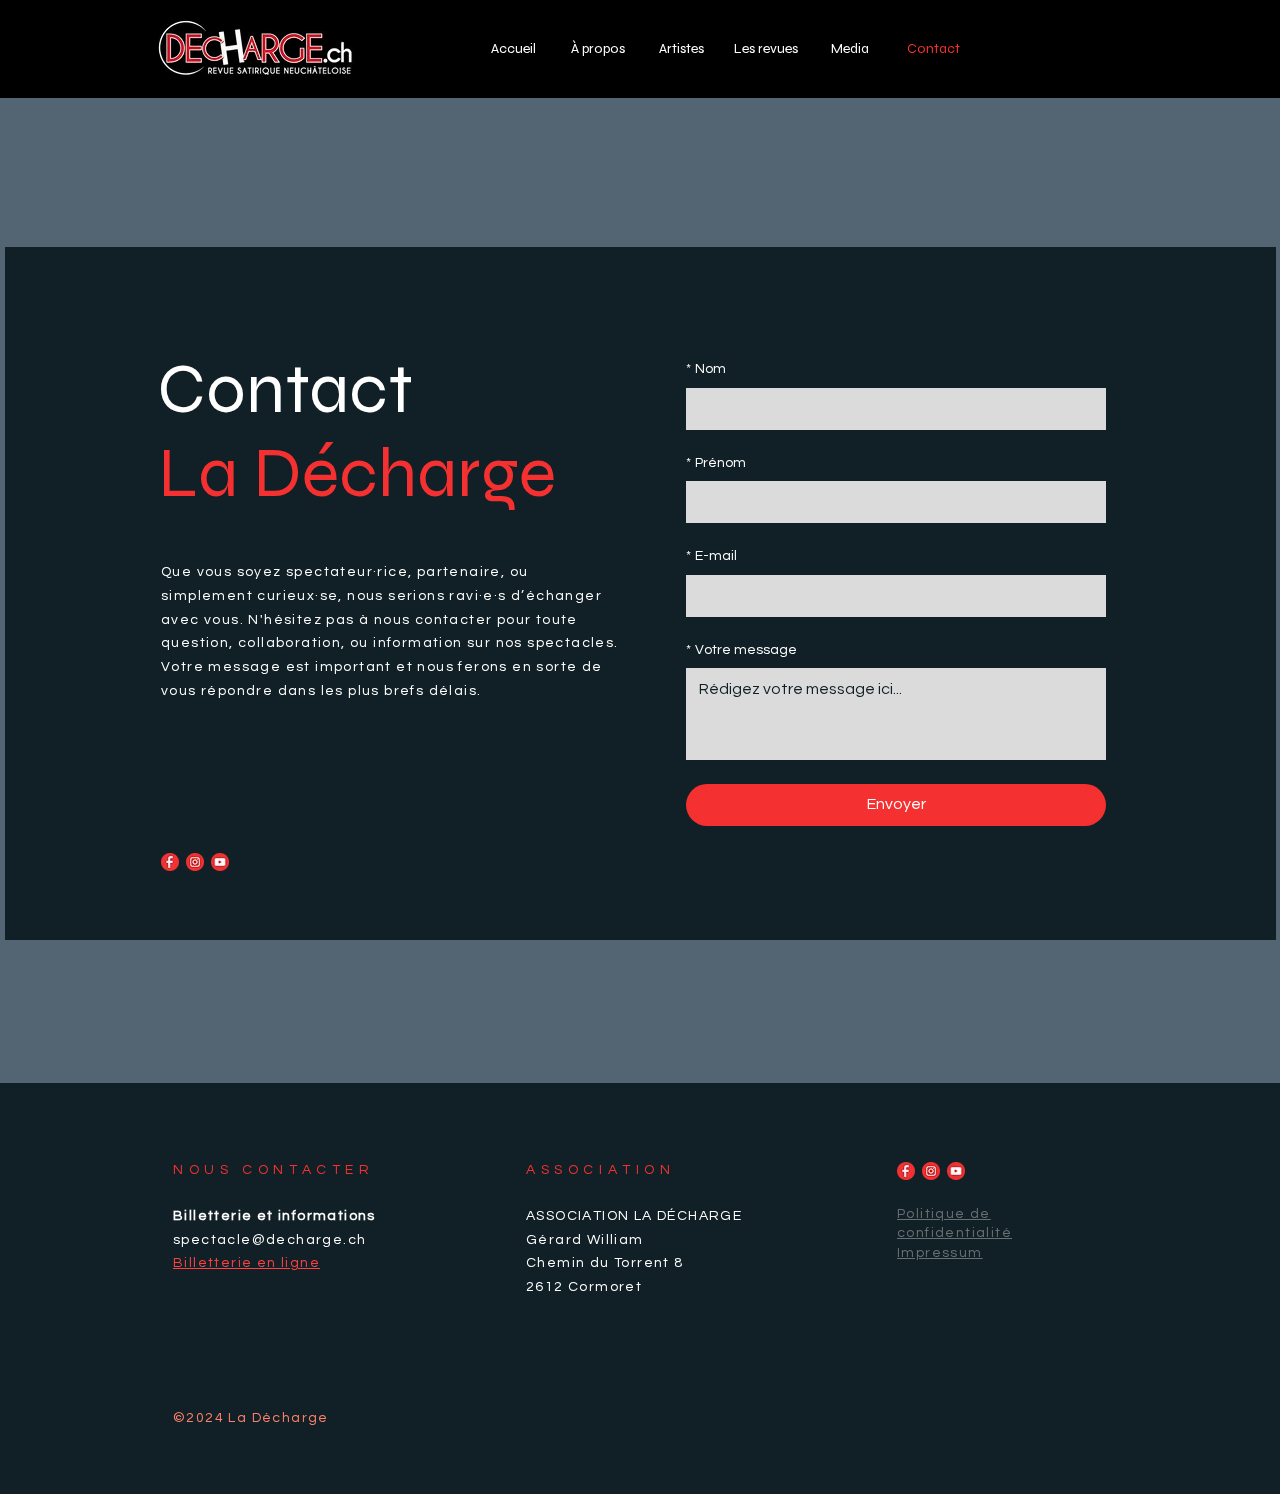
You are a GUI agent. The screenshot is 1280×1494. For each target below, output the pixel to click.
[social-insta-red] (195, 862)
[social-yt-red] (220, 862)
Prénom (716, 463)
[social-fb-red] (170, 862)
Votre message (741, 650)
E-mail (711, 556)
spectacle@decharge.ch (269, 1240)
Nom (706, 369)
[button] (850, 48)
